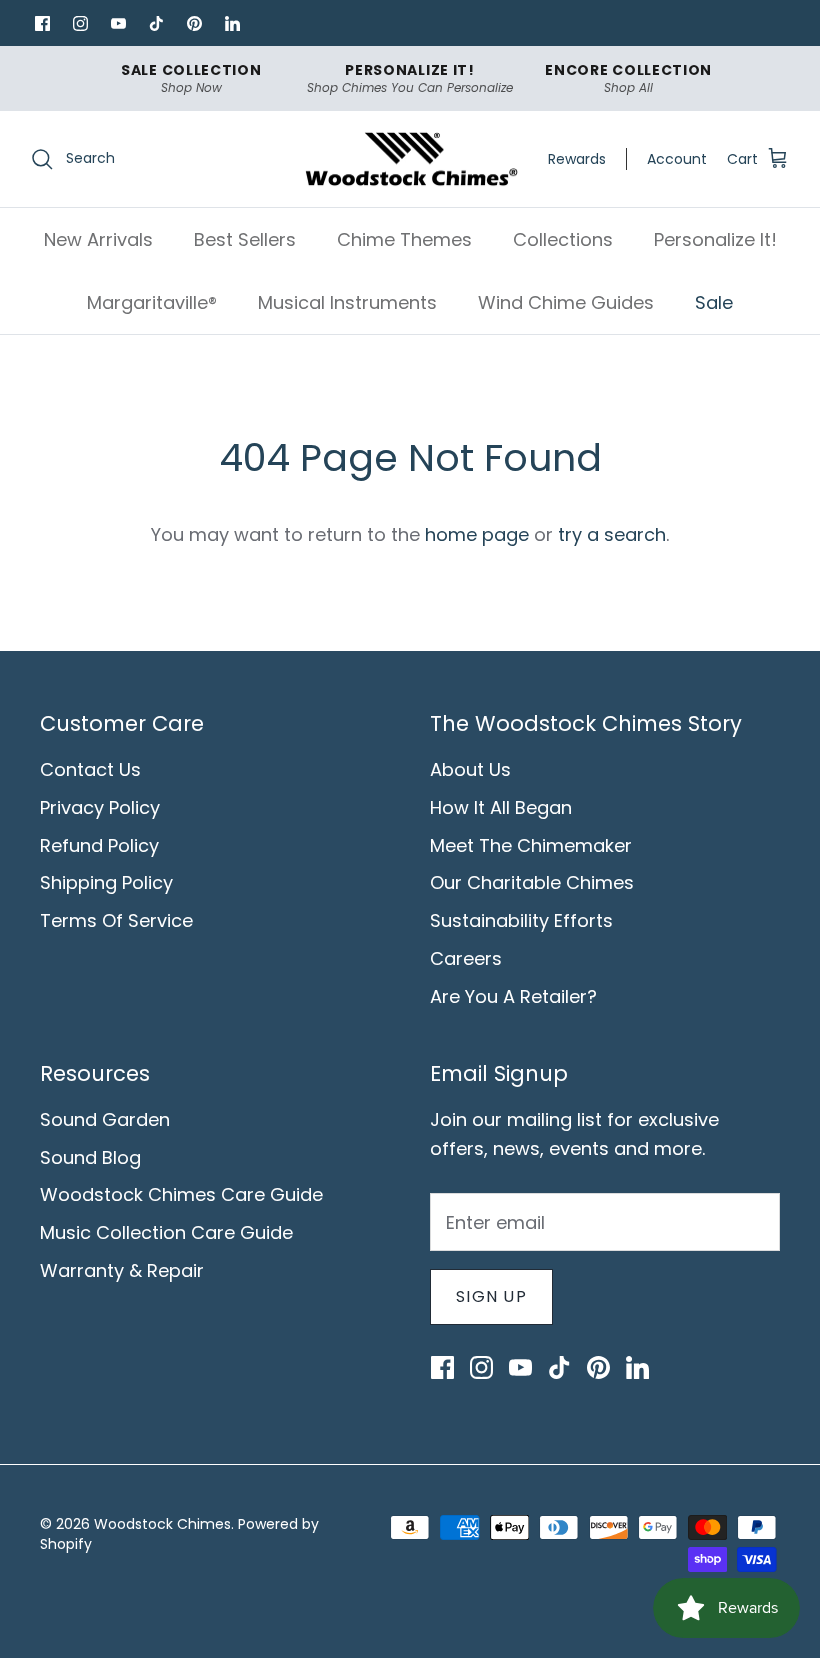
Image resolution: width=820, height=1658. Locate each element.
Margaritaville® (152, 302)
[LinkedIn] (232, 23)
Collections (563, 239)
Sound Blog (90, 1157)
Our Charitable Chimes (532, 882)
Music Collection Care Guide (166, 1232)
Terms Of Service (116, 920)
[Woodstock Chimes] (410, 159)
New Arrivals (98, 239)
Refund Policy (99, 845)
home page (477, 534)
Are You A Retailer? (513, 996)
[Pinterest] (194, 23)
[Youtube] (118, 23)
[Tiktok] (156, 23)
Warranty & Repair (122, 1270)
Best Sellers (245, 239)
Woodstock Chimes (162, 1524)
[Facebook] (42, 23)
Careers (466, 958)
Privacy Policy (100, 807)
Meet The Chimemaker (531, 845)
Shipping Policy (106, 882)
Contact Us (90, 769)
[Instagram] (80, 23)
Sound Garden (105, 1119)
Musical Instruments (347, 302)
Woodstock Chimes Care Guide (181, 1194)
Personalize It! (715, 239)
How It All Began (501, 807)
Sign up (491, 1296)
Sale (714, 302)
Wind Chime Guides (566, 302)
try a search (612, 534)
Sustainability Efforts (521, 920)
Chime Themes (404, 239)
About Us (470, 769)
